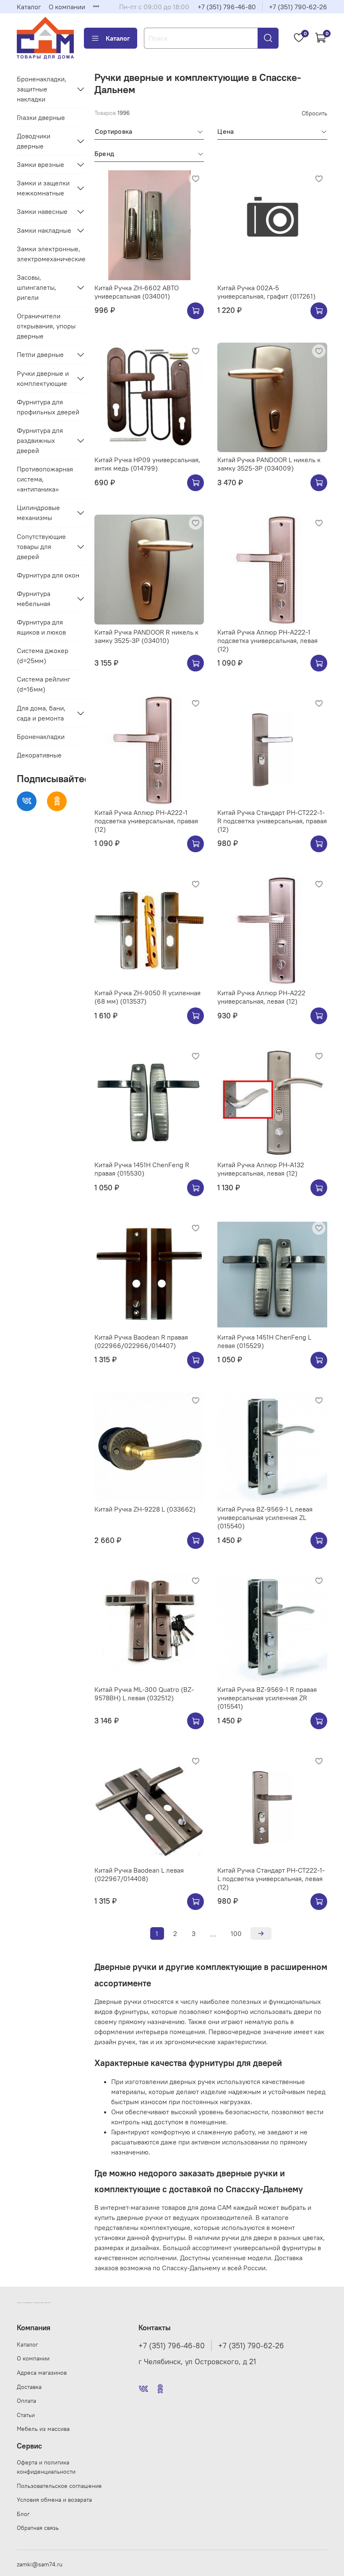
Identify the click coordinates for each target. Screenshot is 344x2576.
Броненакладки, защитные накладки (42, 89)
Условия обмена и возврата (54, 2500)
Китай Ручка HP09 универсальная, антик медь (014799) (147, 464)
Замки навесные (42, 211)
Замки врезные (40, 164)
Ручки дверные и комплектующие (43, 378)
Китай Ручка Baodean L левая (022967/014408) (139, 1874)
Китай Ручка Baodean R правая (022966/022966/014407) (141, 1341)
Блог (23, 2514)
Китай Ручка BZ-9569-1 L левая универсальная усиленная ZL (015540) (265, 1517)
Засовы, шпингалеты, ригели (36, 287)
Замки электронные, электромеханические (51, 254)
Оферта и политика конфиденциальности (46, 2467)
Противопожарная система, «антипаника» (45, 479)
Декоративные (39, 755)
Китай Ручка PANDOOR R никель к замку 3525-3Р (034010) (146, 636)
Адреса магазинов (42, 2373)
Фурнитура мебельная (34, 598)
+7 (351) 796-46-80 (227, 7)
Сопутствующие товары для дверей (41, 546)
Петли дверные (40, 354)
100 (236, 1933)
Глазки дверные (41, 117)
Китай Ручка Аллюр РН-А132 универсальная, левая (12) (261, 1169)
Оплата (26, 2401)
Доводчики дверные (34, 141)
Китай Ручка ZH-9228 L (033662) (145, 1509)
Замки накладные (44, 230)
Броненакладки (41, 736)
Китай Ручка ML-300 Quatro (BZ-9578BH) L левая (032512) (144, 1694)
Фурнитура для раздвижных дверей (40, 440)
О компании (67, 7)
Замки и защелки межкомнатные (43, 188)
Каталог (29, 7)
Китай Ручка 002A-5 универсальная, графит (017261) (266, 292)
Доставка (29, 2387)
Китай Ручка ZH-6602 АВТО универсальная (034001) (137, 292)
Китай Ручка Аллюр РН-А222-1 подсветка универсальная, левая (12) (267, 640)
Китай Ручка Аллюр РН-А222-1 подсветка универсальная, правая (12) (146, 821)
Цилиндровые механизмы (38, 513)
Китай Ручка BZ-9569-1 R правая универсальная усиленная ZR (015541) (267, 1698)
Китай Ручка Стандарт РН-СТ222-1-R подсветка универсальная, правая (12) (272, 821)
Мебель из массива (43, 2429)
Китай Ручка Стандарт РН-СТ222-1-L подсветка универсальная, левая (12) (271, 1879)
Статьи (26, 2415)
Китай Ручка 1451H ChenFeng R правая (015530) (142, 1169)
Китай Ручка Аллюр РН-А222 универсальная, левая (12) (261, 997)
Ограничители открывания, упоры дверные (46, 326)
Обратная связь (38, 2528)
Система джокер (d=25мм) (43, 656)
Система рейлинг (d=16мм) (44, 684)
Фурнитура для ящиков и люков (41, 627)
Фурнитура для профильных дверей (48, 407)
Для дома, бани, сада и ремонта (41, 713)
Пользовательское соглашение (59, 2486)
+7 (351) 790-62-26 (298, 7)
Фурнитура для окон (48, 575)
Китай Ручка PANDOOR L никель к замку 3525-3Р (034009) (269, 464)
